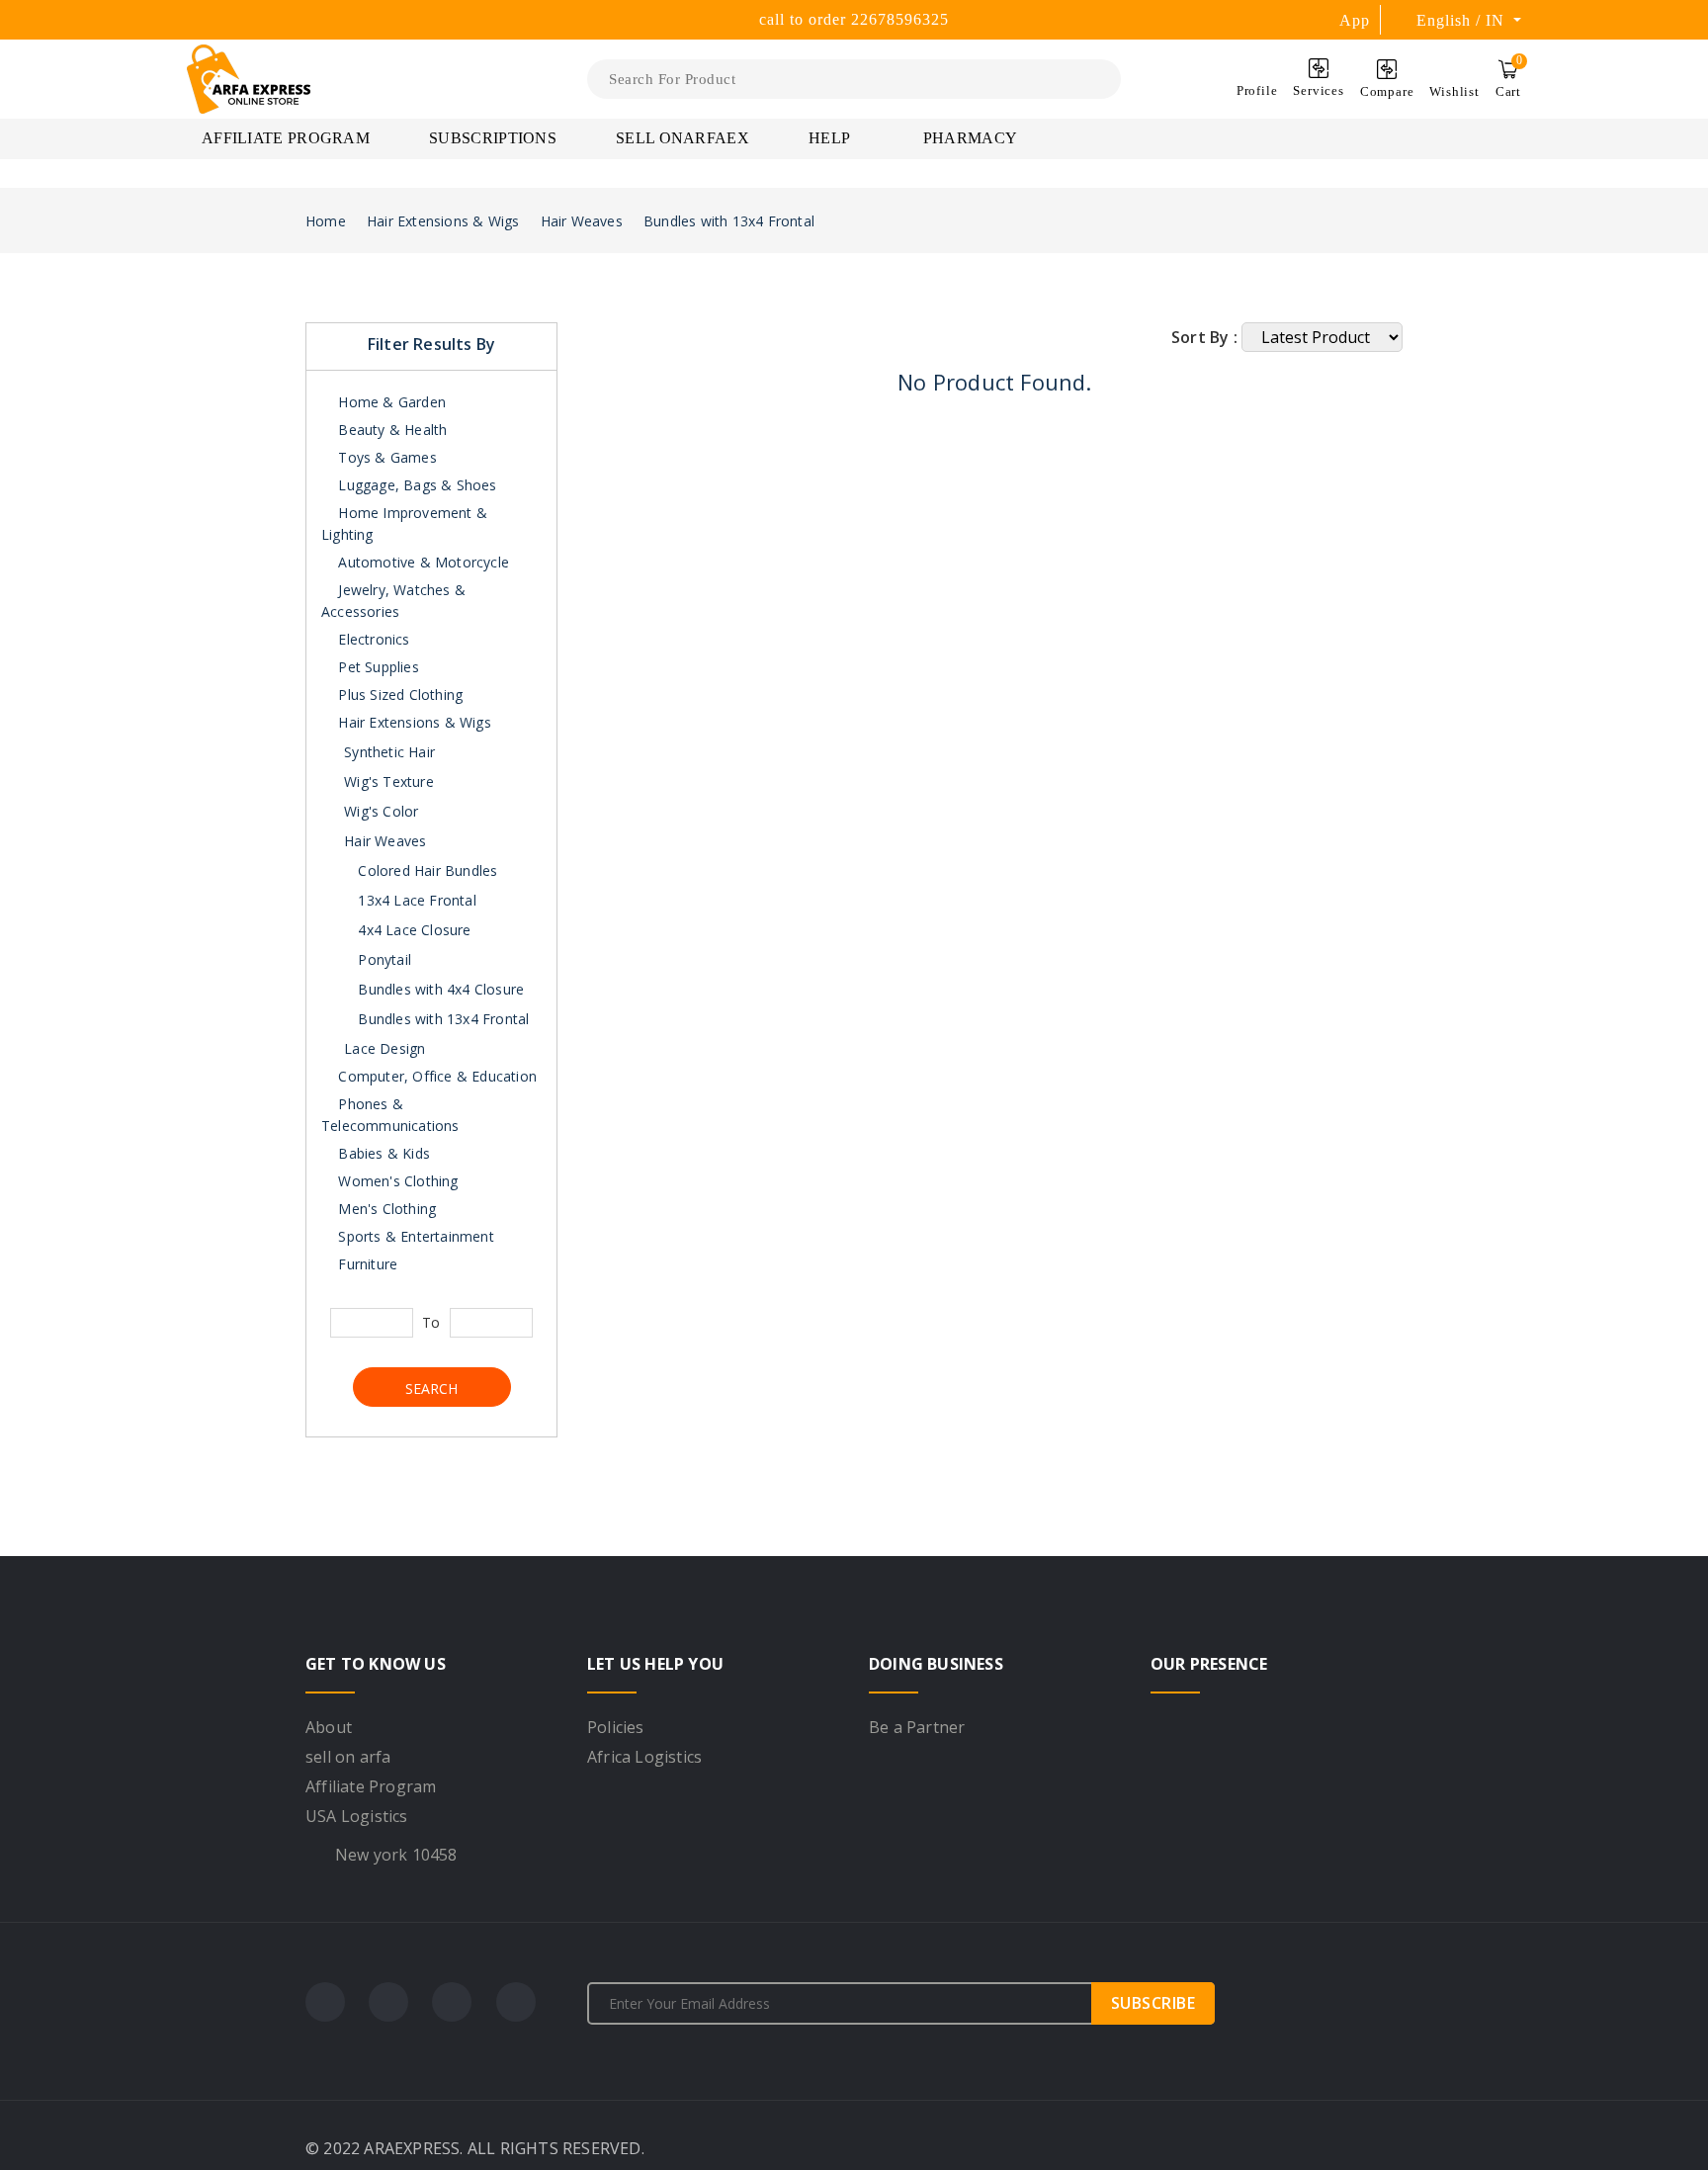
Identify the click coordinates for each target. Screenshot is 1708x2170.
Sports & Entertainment (414, 1236)
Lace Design (384, 1048)
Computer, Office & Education (435, 1076)
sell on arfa (348, 1757)
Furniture (366, 1264)
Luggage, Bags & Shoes (415, 485)
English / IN (1463, 20)
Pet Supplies (377, 667)
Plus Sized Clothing (398, 694)
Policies (616, 1727)
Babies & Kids (382, 1153)
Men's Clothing (385, 1209)
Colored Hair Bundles (426, 870)
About (329, 1727)
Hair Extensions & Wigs (443, 221)
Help (831, 138)
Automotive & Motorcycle (422, 562)
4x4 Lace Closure (412, 930)
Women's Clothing (396, 1181)
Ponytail (383, 959)
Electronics (372, 639)
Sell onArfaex (683, 138)
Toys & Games (385, 457)
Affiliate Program (286, 138)
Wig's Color (381, 811)
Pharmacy (970, 138)
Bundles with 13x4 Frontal (729, 221)
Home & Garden (390, 402)
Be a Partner (917, 1727)
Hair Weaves (582, 221)
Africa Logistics (644, 1757)
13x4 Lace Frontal (415, 900)
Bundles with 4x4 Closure (439, 989)
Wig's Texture (389, 781)
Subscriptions (493, 138)
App (1355, 20)
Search (431, 1389)
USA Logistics (357, 1816)
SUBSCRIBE (1153, 2003)
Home (326, 221)
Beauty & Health (390, 430)
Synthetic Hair (389, 752)
